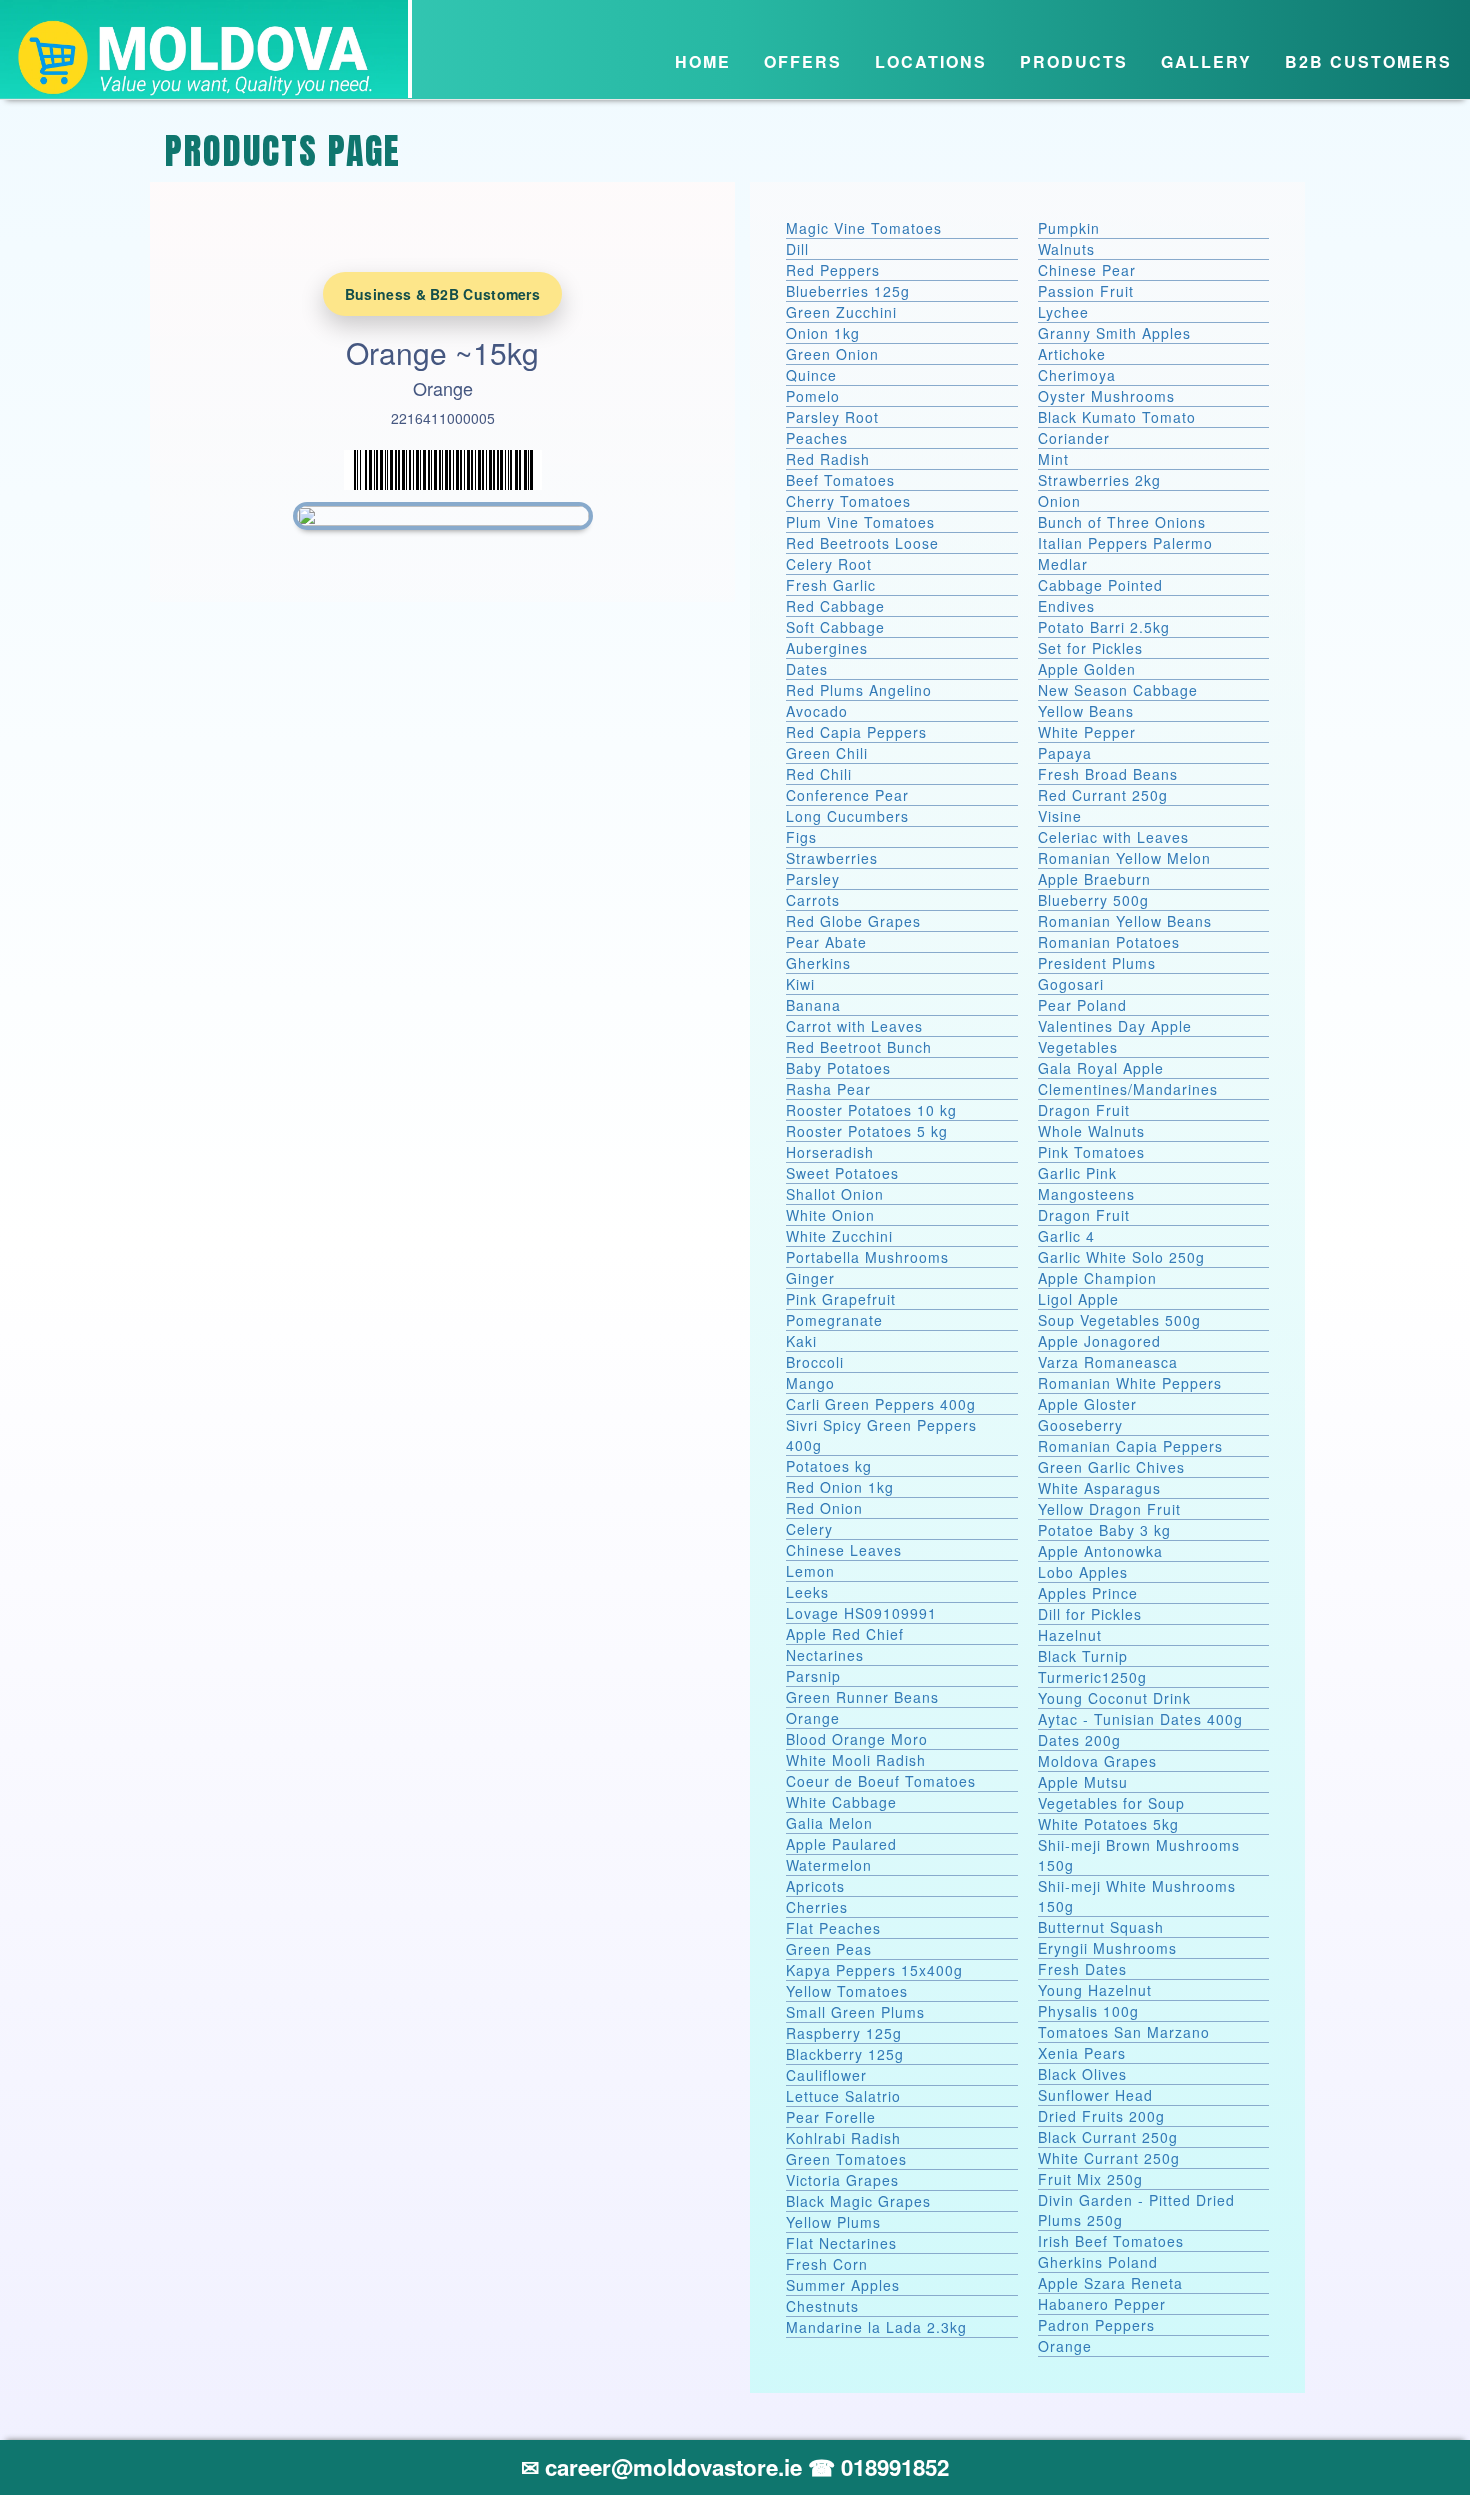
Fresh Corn (827, 2264)
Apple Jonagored (1099, 1341)
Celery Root (829, 564)
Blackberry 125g (845, 2054)
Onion (1059, 501)
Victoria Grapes (842, 2180)
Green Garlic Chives (1111, 1467)
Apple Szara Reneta (1110, 2283)
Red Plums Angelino (859, 690)
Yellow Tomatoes (847, 1991)
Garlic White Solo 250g (1121, 1257)
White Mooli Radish (856, 1760)
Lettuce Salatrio (843, 2096)
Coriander (1074, 438)
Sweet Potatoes (842, 1173)
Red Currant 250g (1103, 795)
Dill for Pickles (1090, 1614)
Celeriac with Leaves (1113, 837)
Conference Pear (847, 795)
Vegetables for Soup (1111, 1803)
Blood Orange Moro (857, 1739)
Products (1074, 61)
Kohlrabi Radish (843, 2138)
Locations (931, 61)
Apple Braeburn (1094, 879)
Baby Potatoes (838, 1068)
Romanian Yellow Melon (1124, 858)
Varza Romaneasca (1108, 1362)
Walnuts (1066, 249)
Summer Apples (843, 2285)
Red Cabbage (835, 606)
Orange (813, 1718)
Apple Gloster (1087, 1404)
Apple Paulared (841, 1844)
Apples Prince (1088, 1593)
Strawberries (832, 858)
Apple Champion (1097, 1278)
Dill (797, 249)
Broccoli (815, 1362)
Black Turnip (1083, 1656)
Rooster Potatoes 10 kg (871, 1110)
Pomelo (813, 396)
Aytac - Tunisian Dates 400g (1140, 1719)
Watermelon (829, 1865)
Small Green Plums (855, 2012)
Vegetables (1078, 1047)
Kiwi (800, 984)
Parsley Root (832, 417)
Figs (801, 837)
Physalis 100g (1088, 2011)
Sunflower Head (1095, 2095)
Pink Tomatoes (1091, 1152)
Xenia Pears (1082, 2053)
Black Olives (1082, 2074)
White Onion (830, 1215)
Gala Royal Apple (1101, 1068)
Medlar (1063, 564)
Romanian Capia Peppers (1130, 1446)
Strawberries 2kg (1099, 480)
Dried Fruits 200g (1101, 2116)
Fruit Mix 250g (1090, 2179)
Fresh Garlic (831, 585)
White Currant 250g (1109, 2158)
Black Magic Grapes (858, 2201)
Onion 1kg (823, 333)
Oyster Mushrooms (1106, 396)
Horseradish (830, 1152)
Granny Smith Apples (1114, 333)
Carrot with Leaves (854, 1026)
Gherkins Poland (1098, 2262)
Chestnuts (822, 2306)
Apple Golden (1087, 669)
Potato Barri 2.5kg (1104, 627)
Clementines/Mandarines (1128, 1089)
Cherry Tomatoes (848, 501)
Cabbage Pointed (1100, 585)
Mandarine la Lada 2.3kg (876, 2327)
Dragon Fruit (1084, 1110)
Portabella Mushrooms (867, 1257)
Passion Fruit (1086, 291)
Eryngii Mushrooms (1107, 1948)
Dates (807, 669)
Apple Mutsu (1083, 1782)
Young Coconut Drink (1114, 1698)
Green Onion (832, 354)
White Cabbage (841, 1802)
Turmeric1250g (1092, 1677)
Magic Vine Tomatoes (864, 228)
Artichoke (1072, 354)
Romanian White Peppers (1130, 1383)
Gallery (1206, 61)
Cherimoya (1077, 375)
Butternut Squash (1101, 1927)
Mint (1053, 459)
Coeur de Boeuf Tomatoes (881, 1781)
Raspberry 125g (844, 2033)
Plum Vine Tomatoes (860, 522)
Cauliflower (826, 2075)
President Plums (1097, 963)
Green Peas (829, 1949)
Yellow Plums (833, 2222)
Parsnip (813, 1676)
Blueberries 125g (848, 291)
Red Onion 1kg (840, 1487)
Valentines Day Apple (1115, 1026)
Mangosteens (1086, 1194)
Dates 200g (1079, 1740)
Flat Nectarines (841, 2243)
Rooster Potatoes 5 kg (867, 1131)
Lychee (1063, 312)
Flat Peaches (833, 1928)
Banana (813, 1005)
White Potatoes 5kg (1108, 1824)
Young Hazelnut (1095, 1990)
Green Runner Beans (862, 1697)
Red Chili (819, 774)
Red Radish (828, 459)
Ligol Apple (1078, 1299)
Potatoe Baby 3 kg (1104, 1530)
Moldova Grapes (1097, 1761)
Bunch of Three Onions (1122, 522)
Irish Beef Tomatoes (1111, 2241)
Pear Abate (826, 942)
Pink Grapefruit (841, 1299)
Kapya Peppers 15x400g (874, 1970)
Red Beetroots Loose (862, 543)
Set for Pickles (1090, 648)
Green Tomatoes (846, 2159)
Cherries (817, 1907)
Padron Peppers (1096, 2325)
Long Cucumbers (847, 816)
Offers (803, 61)
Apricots (815, 1886)
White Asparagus (1099, 1488)
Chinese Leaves (844, 1550)
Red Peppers (833, 270)
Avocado (817, 711)
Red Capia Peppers (856, 732)
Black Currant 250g (1108, 2137)
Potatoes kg (829, 1466)
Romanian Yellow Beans (1125, 921)
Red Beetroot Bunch (859, 1047)
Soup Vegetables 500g (1119, 1320)
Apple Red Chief (845, 1634)
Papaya (1065, 753)
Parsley (813, 879)
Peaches (817, 438)
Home (703, 61)
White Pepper (1087, 732)
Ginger (810, 1278)
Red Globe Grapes (853, 921)
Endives (1066, 606)
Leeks (807, 1592)
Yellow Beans (1086, 711)
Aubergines (827, 648)
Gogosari (1071, 984)
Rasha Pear (828, 1089)
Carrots (813, 900)
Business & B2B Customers (442, 294)
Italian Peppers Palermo (1125, 543)
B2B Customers (1368, 61)
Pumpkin (1069, 228)
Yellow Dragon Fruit (1109, 1509)
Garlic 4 (1066, 1236)
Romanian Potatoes (1109, 942)
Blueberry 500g (1093, 900)
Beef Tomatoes (840, 480)
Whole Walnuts (1091, 1131)
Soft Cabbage (835, 627)
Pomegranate (834, 1320)
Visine (1060, 816)
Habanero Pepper (1102, 2304)
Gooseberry (1080, 1425)
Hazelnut (1070, 1635)
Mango (810, 1383)
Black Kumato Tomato (1117, 417)
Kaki (801, 1341)
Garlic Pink (1077, 1173)
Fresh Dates (1082, 1969)
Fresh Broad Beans (1108, 774)
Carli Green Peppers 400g (881, 1404)
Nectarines (825, 1655)
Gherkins (818, 963)
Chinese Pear (1087, 270)
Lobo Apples (1083, 1572)
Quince (811, 375)
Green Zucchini (841, 312)
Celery (809, 1529)
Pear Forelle (831, 2117)
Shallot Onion (835, 1194)
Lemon (810, 1571)
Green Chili (827, 753)
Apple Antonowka (1100, 1551)
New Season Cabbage (1118, 690)
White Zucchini (839, 1236)
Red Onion (824, 1508)
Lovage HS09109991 (861, 1613)
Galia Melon (829, 1823)
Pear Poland (1082, 1005)
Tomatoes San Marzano (1124, 2032)
